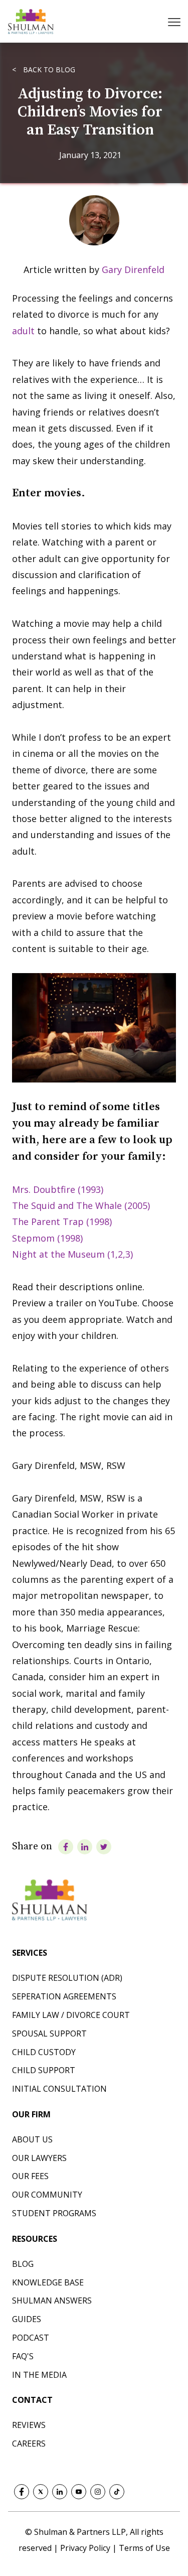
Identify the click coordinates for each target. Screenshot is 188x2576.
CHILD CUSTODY (44, 2052)
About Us (32, 2139)
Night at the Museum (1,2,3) (72, 1254)
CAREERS (29, 2444)
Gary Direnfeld (133, 269)
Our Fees (30, 2176)
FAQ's (23, 2356)
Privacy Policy (86, 2548)
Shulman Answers (52, 2300)
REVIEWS (29, 2425)
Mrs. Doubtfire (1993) (58, 1189)
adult (23, 331)
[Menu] (175, 22)
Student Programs (54, 2213)
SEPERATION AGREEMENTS (64, 1996)
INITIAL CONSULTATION (59, 2089)
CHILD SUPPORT (44, 2070)
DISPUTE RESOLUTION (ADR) (67, 1978)
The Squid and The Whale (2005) (81, 1205)
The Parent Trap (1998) (62, 1222)
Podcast (31, 2338)
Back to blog (48, 70)
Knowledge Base (48, 2282)
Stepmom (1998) (47, 1238)
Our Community (47, 2195)
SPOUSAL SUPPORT (49, 2033)
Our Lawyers (39, 2158)
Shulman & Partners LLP (80, 2532)
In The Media (39, 2375)
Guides (27, 2319)
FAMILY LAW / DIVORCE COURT (71, 2015)
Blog (23, 2264)
